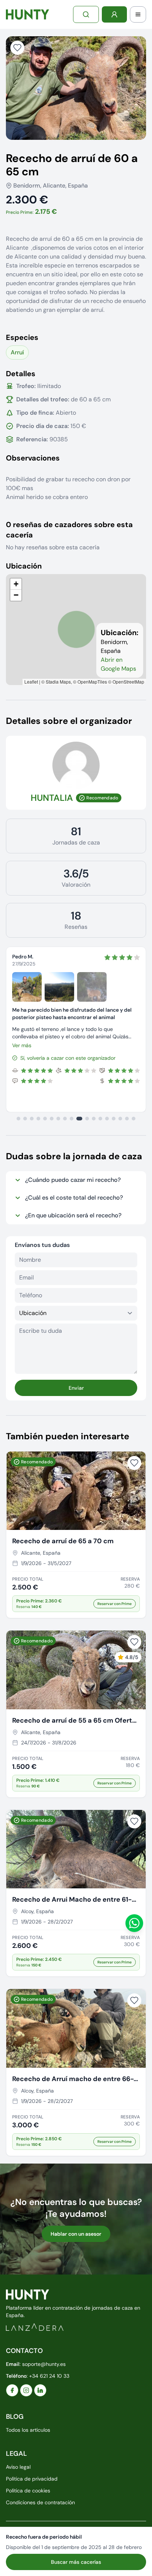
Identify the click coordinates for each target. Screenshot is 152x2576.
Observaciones (33, 458)
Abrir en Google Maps (118, 664)
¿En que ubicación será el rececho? (73, 1215)
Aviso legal (18, 2467)
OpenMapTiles (92, 682)
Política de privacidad (32, 2479)
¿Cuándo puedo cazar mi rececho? (73, 1180)
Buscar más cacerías (76, 2562)
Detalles (21, 374)
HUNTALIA (52, 798)
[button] (16, 584)
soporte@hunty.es (44, 2364)
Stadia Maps (58, 682)
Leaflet (31, 682)
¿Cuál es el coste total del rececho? (74, 1198)
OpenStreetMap (128, 682)
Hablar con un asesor (76, 2234)
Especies (22, 337)
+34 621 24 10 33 (49, 2376)
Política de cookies (28, 2491)
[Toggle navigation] (138, 14)
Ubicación (24, 566)
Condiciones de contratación (40, 2502)
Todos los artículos (28, 2430)
